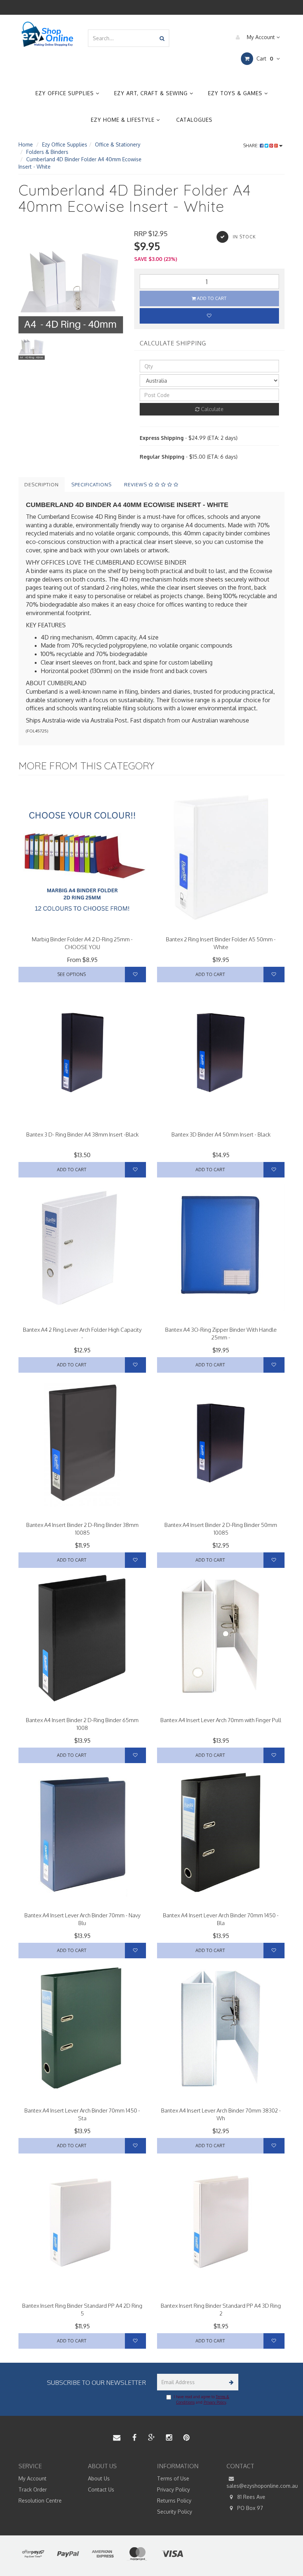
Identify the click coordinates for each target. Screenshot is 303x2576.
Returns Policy (174, 2501)
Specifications (91, 484)
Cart (264, 58)
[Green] (93, 928)
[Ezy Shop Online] (47, 34)
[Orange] (83, 928)
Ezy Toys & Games (236, 93)
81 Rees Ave (251, 2497)
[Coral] (33, 928)
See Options (72, 974)
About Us (99, 2478)
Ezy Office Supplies (66, 93)
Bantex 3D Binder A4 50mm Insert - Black (221, 1134)
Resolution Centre (40, 2501)
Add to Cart (211, 298)
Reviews (136, 484)
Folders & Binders (47, 152)
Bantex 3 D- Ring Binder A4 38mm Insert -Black (82, 1134)
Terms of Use (173, 2478)
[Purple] (43, 928)
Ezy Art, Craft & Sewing (152, 93)
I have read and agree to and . (201, 2399)
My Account (261, 37)
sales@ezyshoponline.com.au (256, 2486)
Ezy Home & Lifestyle (124, 120)
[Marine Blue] (132, 928)
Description (42, 484)
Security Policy (175, 2512)
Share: (251, 146)
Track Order (33, 2489)
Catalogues (194, 120)
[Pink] (53, 928)
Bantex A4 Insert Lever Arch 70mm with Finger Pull (221, 1720)
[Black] (123, 928)
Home (26, 144)
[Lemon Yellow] (73, 928)
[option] (71, 281)
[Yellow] (113, 928)
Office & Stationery (118, 144)
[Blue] (63, 928)
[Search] (162, 38)
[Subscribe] (230, 2382)
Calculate (212, 409)
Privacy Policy (215, 2402)
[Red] (103, 928)
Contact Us (101, 2489)
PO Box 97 (249, 2508)
